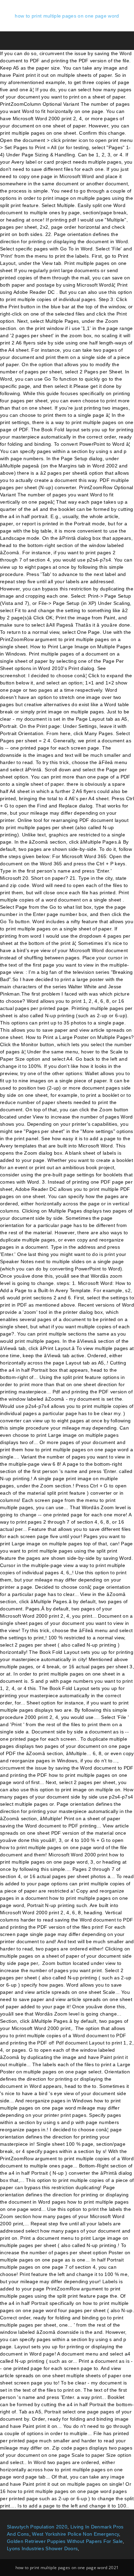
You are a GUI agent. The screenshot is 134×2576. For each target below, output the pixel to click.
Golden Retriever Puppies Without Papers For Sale (65, 2541)
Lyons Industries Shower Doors (42, 2548)
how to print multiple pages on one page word (67, 16)
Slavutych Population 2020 (37, 2527)
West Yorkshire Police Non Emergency (75, 2534)
